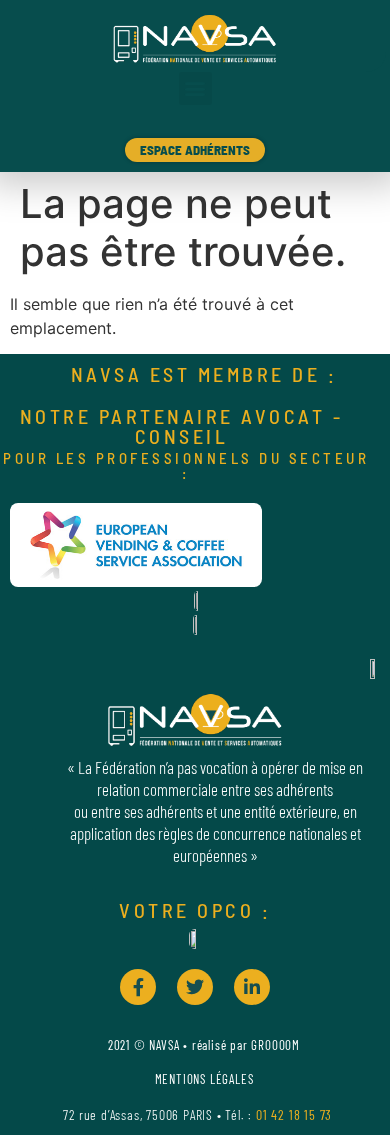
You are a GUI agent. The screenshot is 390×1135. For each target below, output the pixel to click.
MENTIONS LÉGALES (204, 1079)
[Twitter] (195, 987)
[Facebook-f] (138, 987)
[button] (195, 88)
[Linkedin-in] (252, 987)
